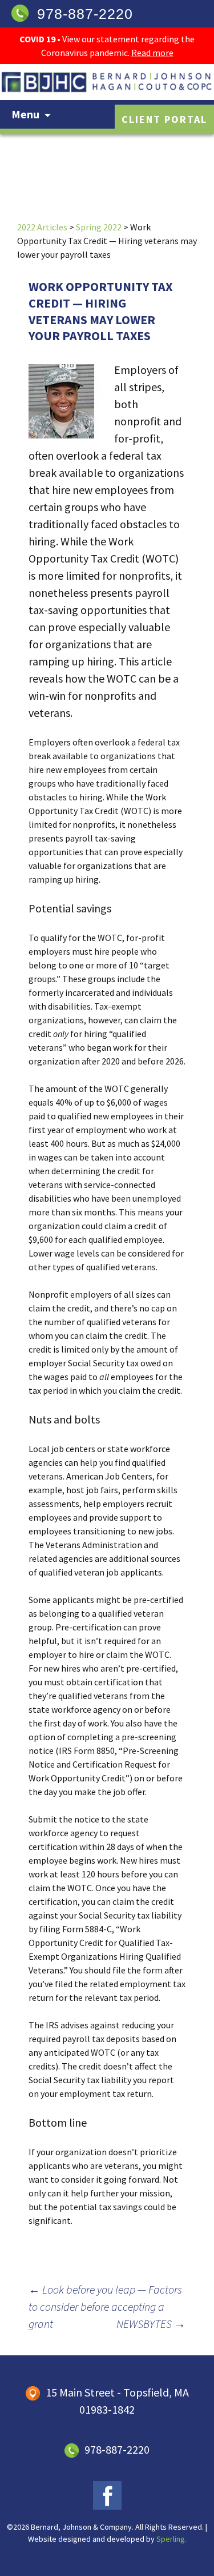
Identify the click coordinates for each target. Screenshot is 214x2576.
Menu (25, 114)
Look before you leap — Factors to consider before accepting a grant (105, 2306)
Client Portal (164, 119)
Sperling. (171, 2539)
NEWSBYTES (151, 2324)
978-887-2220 (85, 14)
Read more (152, 53)
